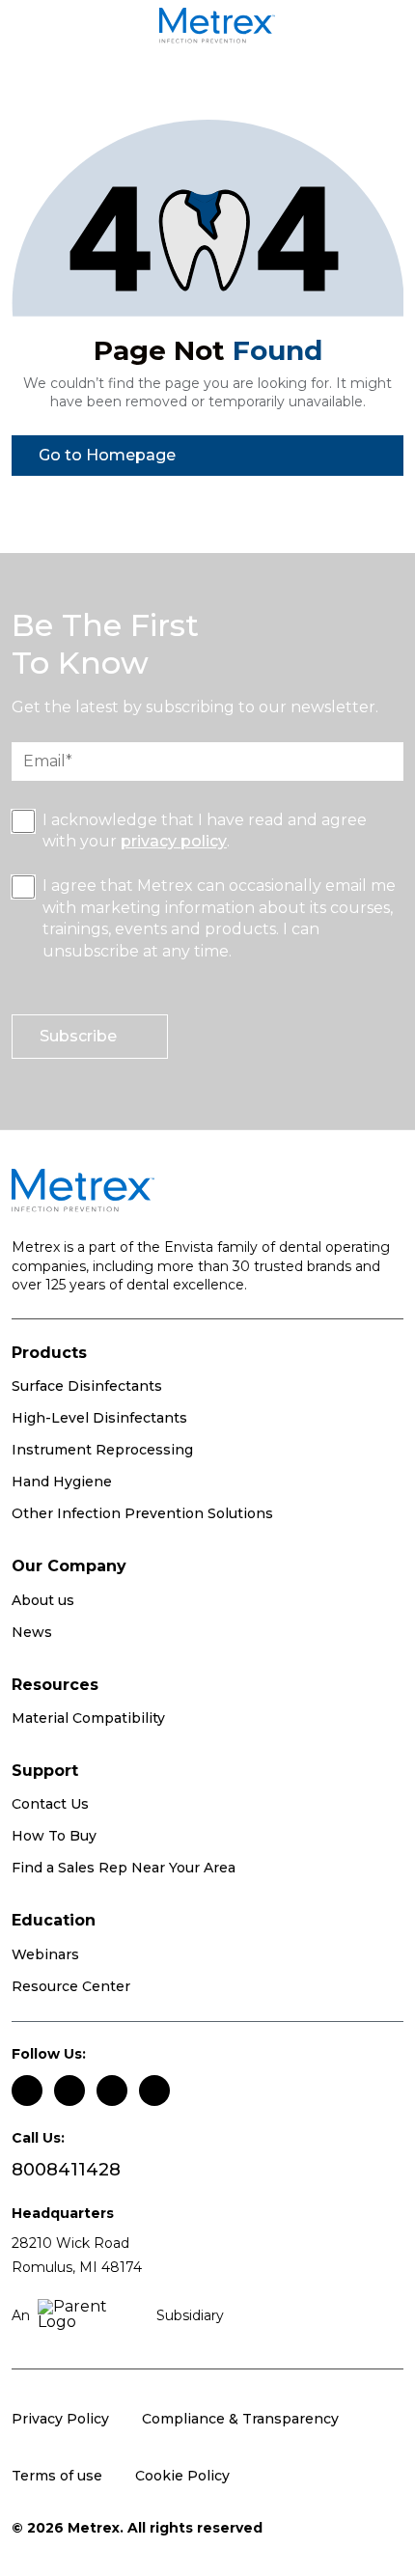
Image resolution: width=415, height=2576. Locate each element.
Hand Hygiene (62, 1482)
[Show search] (380, 29)
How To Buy (54, 1836)
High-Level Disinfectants (99, 1418)
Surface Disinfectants (87, 1386)
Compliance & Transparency (240, 2419)
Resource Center (71, 1986)
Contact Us (50, 1804)
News (32, 1632)
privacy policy (174, 841)
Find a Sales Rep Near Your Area (124, 1868)
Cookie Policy (182, 2476)
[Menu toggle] (46, 29)
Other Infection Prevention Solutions (142, 1513)
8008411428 (66, 2170)
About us (43, 1600)
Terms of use (57, 2476)
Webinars (45, 1954)
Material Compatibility (88, 1718)
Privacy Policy (60, 2419)
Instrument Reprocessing (102, 1450)
